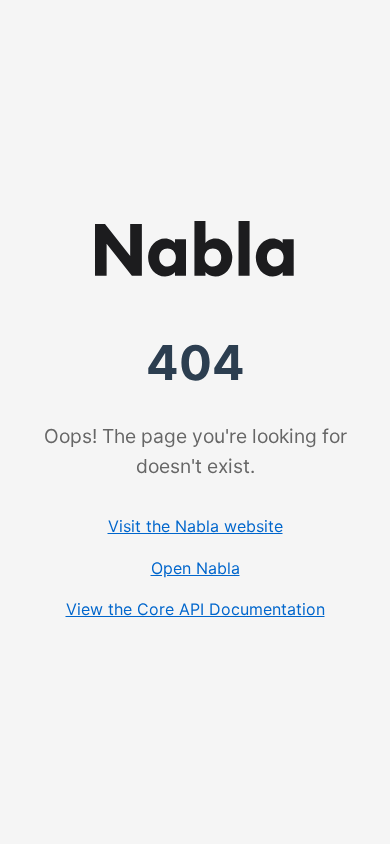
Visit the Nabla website (195, 526)
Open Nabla (195, 568)
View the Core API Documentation (195, 609)
